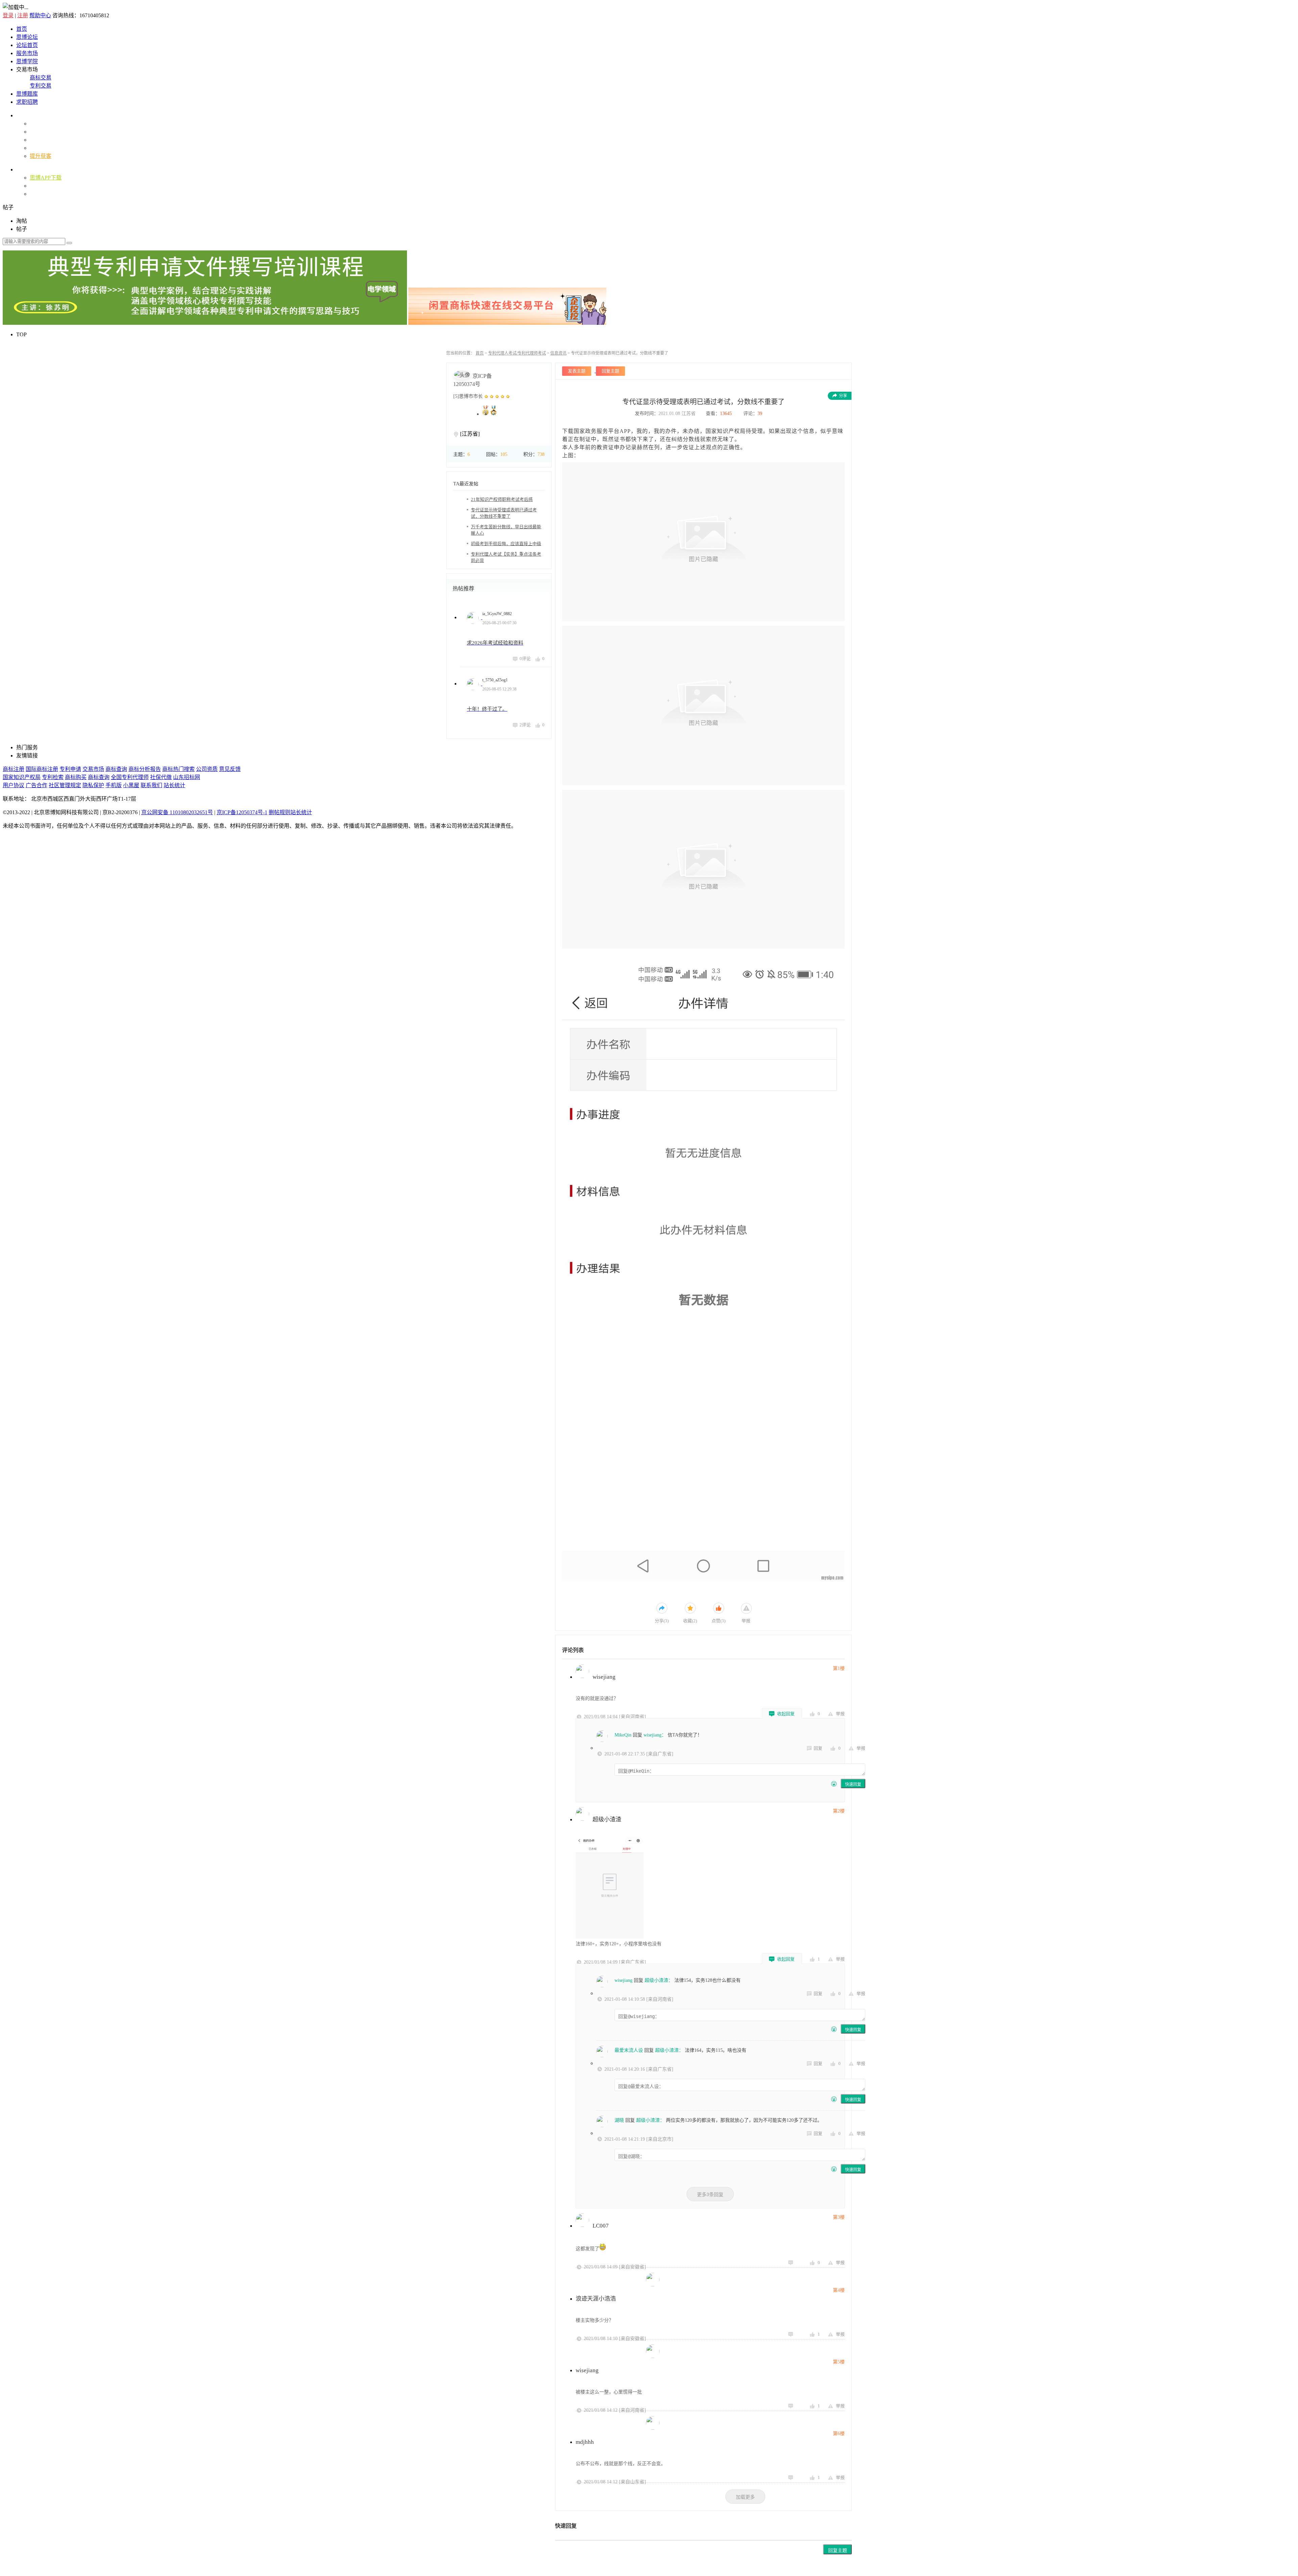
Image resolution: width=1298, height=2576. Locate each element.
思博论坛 (27, 37)
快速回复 (853, 1784)
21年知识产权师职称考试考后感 (502, 499)
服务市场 (27, 53)
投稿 (35, 194)
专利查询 (41, 140)
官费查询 (41, 186)
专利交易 (41, 86)
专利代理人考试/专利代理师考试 (517, 353)
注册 (23, 15)
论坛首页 (27, 45)
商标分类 (41, 132)
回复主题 (838, 2550)
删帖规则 (280, 812)
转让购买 (41, 148)
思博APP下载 (46, 178)
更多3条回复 (710, 2194)
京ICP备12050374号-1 (242, 812)
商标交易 (41, 78)
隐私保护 (93, 785)
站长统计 (174, 785)
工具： (24, 115)
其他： (24, 169)
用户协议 (14, 785)
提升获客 (41, 156)
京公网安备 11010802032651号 (177, 812)
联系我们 (151, 785)
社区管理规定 (65, 785)
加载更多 (745, 2497)
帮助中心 (40, 15)
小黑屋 (131, 785)
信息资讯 (558, 353)
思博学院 (27, 61)
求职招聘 (27, 102)
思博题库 (27, 94)
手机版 (114, 785)
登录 (8, 15)
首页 (22, 29)
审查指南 (41, 124)
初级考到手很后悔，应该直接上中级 (506, 544)
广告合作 (37, 785)
